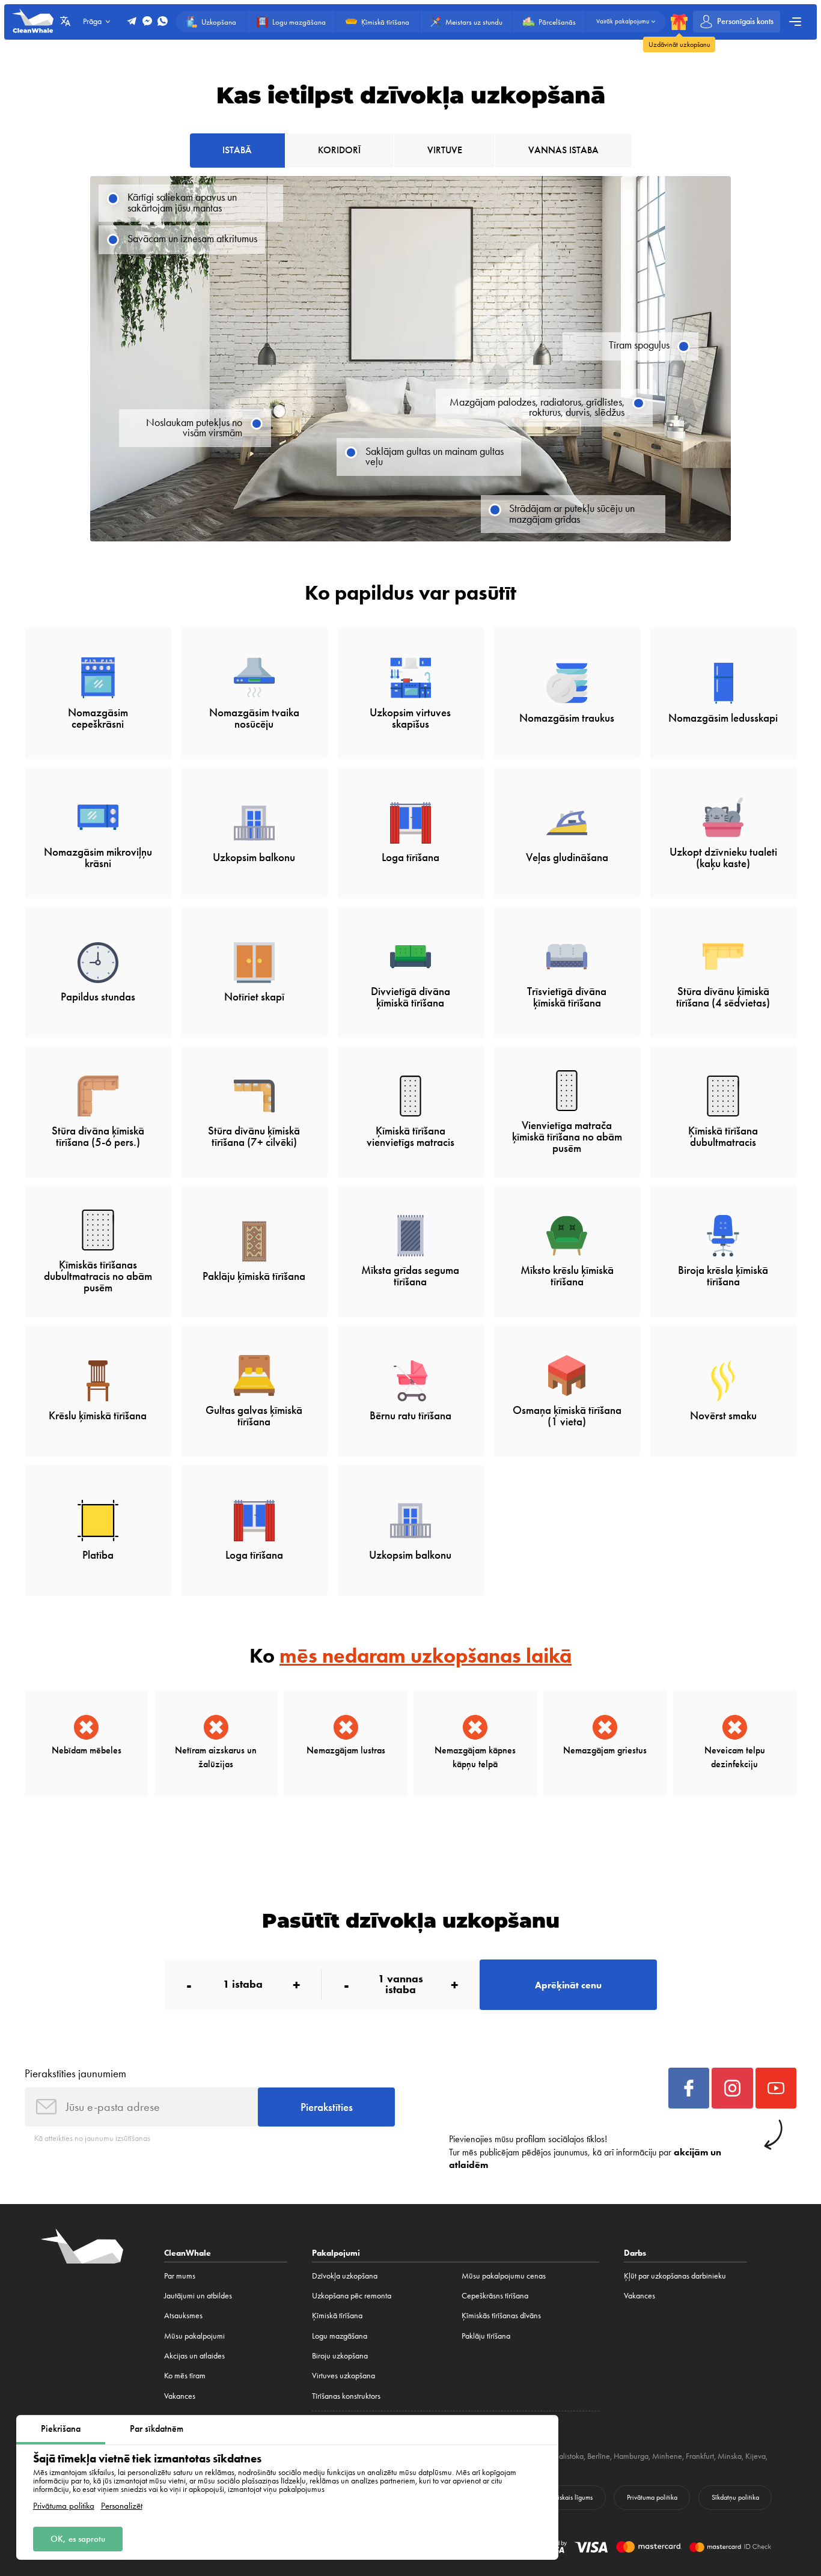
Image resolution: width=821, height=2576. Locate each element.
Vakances (180, 2396)
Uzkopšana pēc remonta (352, 2295)
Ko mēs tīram (185, 2375)
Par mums (180, 2276)
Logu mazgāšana (340, 2336)
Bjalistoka (568, 2456)
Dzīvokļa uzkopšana (345, 2276)
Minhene (667, 2456)
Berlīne (599, 2456)
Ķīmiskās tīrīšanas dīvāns (501, 2315)
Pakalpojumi (336, 2253)
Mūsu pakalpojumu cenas (504, 2276)
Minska (730, 2456)
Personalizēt (122, 2506)
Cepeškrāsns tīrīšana (495, 2295)
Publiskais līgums (569, 2497)
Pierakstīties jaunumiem (75, 2073)
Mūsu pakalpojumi (194, 2336)
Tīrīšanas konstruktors (346, 2396)
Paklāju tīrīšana (486, 2336)
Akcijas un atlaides (194, 2355)
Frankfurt (700, 2456)
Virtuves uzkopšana (343, 2375)
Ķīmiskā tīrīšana (337, 2315)
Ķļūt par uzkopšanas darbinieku (675, 2276)
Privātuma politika (64, 2506)
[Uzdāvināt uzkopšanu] (679, 22)
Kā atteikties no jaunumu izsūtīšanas (92, 2138)
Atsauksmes (183, 2315)
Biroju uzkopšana (340, 2355)
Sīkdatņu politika (735, 2497)
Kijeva (755, 2456)
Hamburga (631, 2456)
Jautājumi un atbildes (198, 2295)
